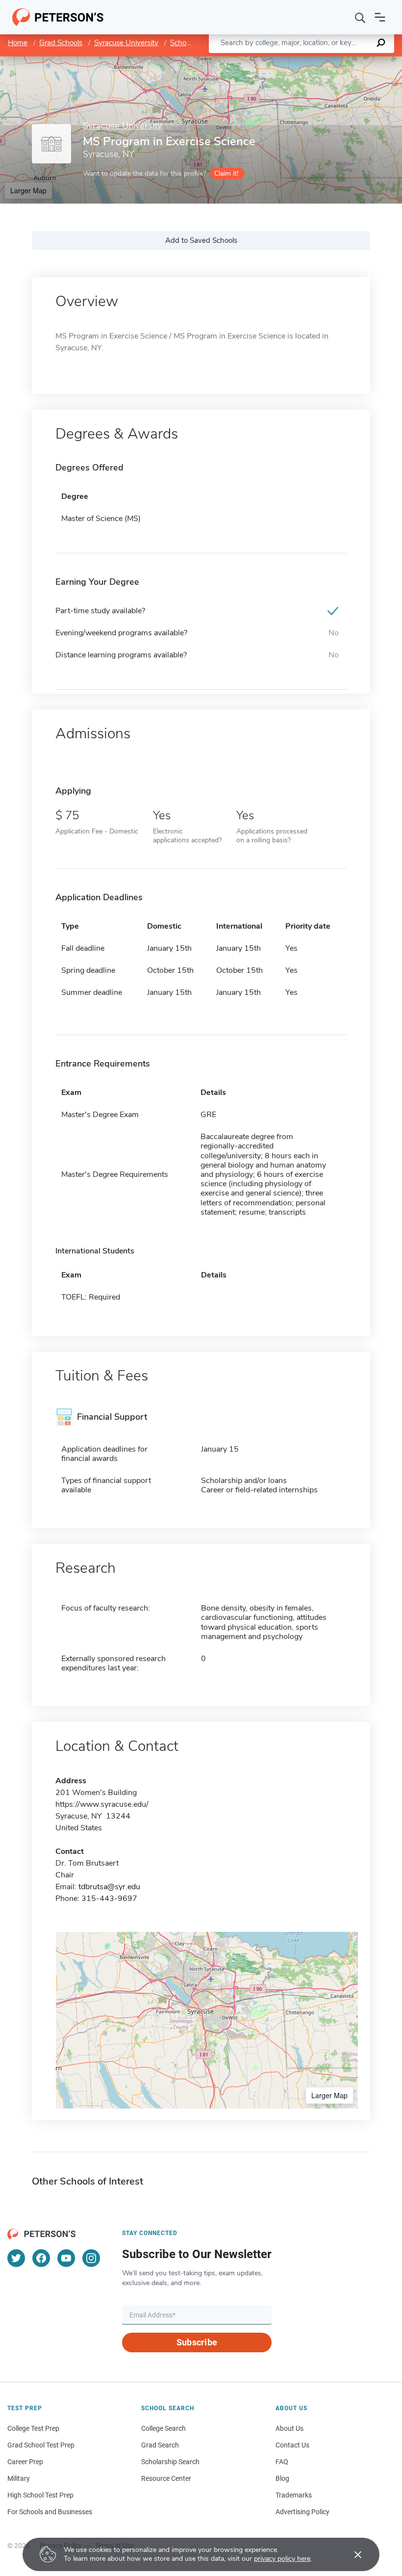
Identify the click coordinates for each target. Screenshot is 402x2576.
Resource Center (166, 2478)
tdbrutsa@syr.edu (109, 1887)
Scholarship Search (170, 2462)
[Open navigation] (380, 17)
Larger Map (28, 190)
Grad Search (160, 2445)
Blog (282, 2478)
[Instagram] (91, 2258)
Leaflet (287, 61)
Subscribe (197, 2342)
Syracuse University (126, 43)
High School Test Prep (40, 2495)
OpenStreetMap (336, 61)
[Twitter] (16, 2258)
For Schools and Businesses (50, 2512)
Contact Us (292, 2445)
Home (18, 43)
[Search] (360, 17)
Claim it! (226, 173)
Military (19, 2478)
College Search (163, 2428)
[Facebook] (41, 2258)
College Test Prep (33, 2428)
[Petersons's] (58, 17)
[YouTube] (66, 2258)
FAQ (282, 2462)
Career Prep (25, 2462)
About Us (289, 2428)
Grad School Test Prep (41, 2445)
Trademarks (294, 2495)
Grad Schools (61, 43)
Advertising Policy (302, 2512)
